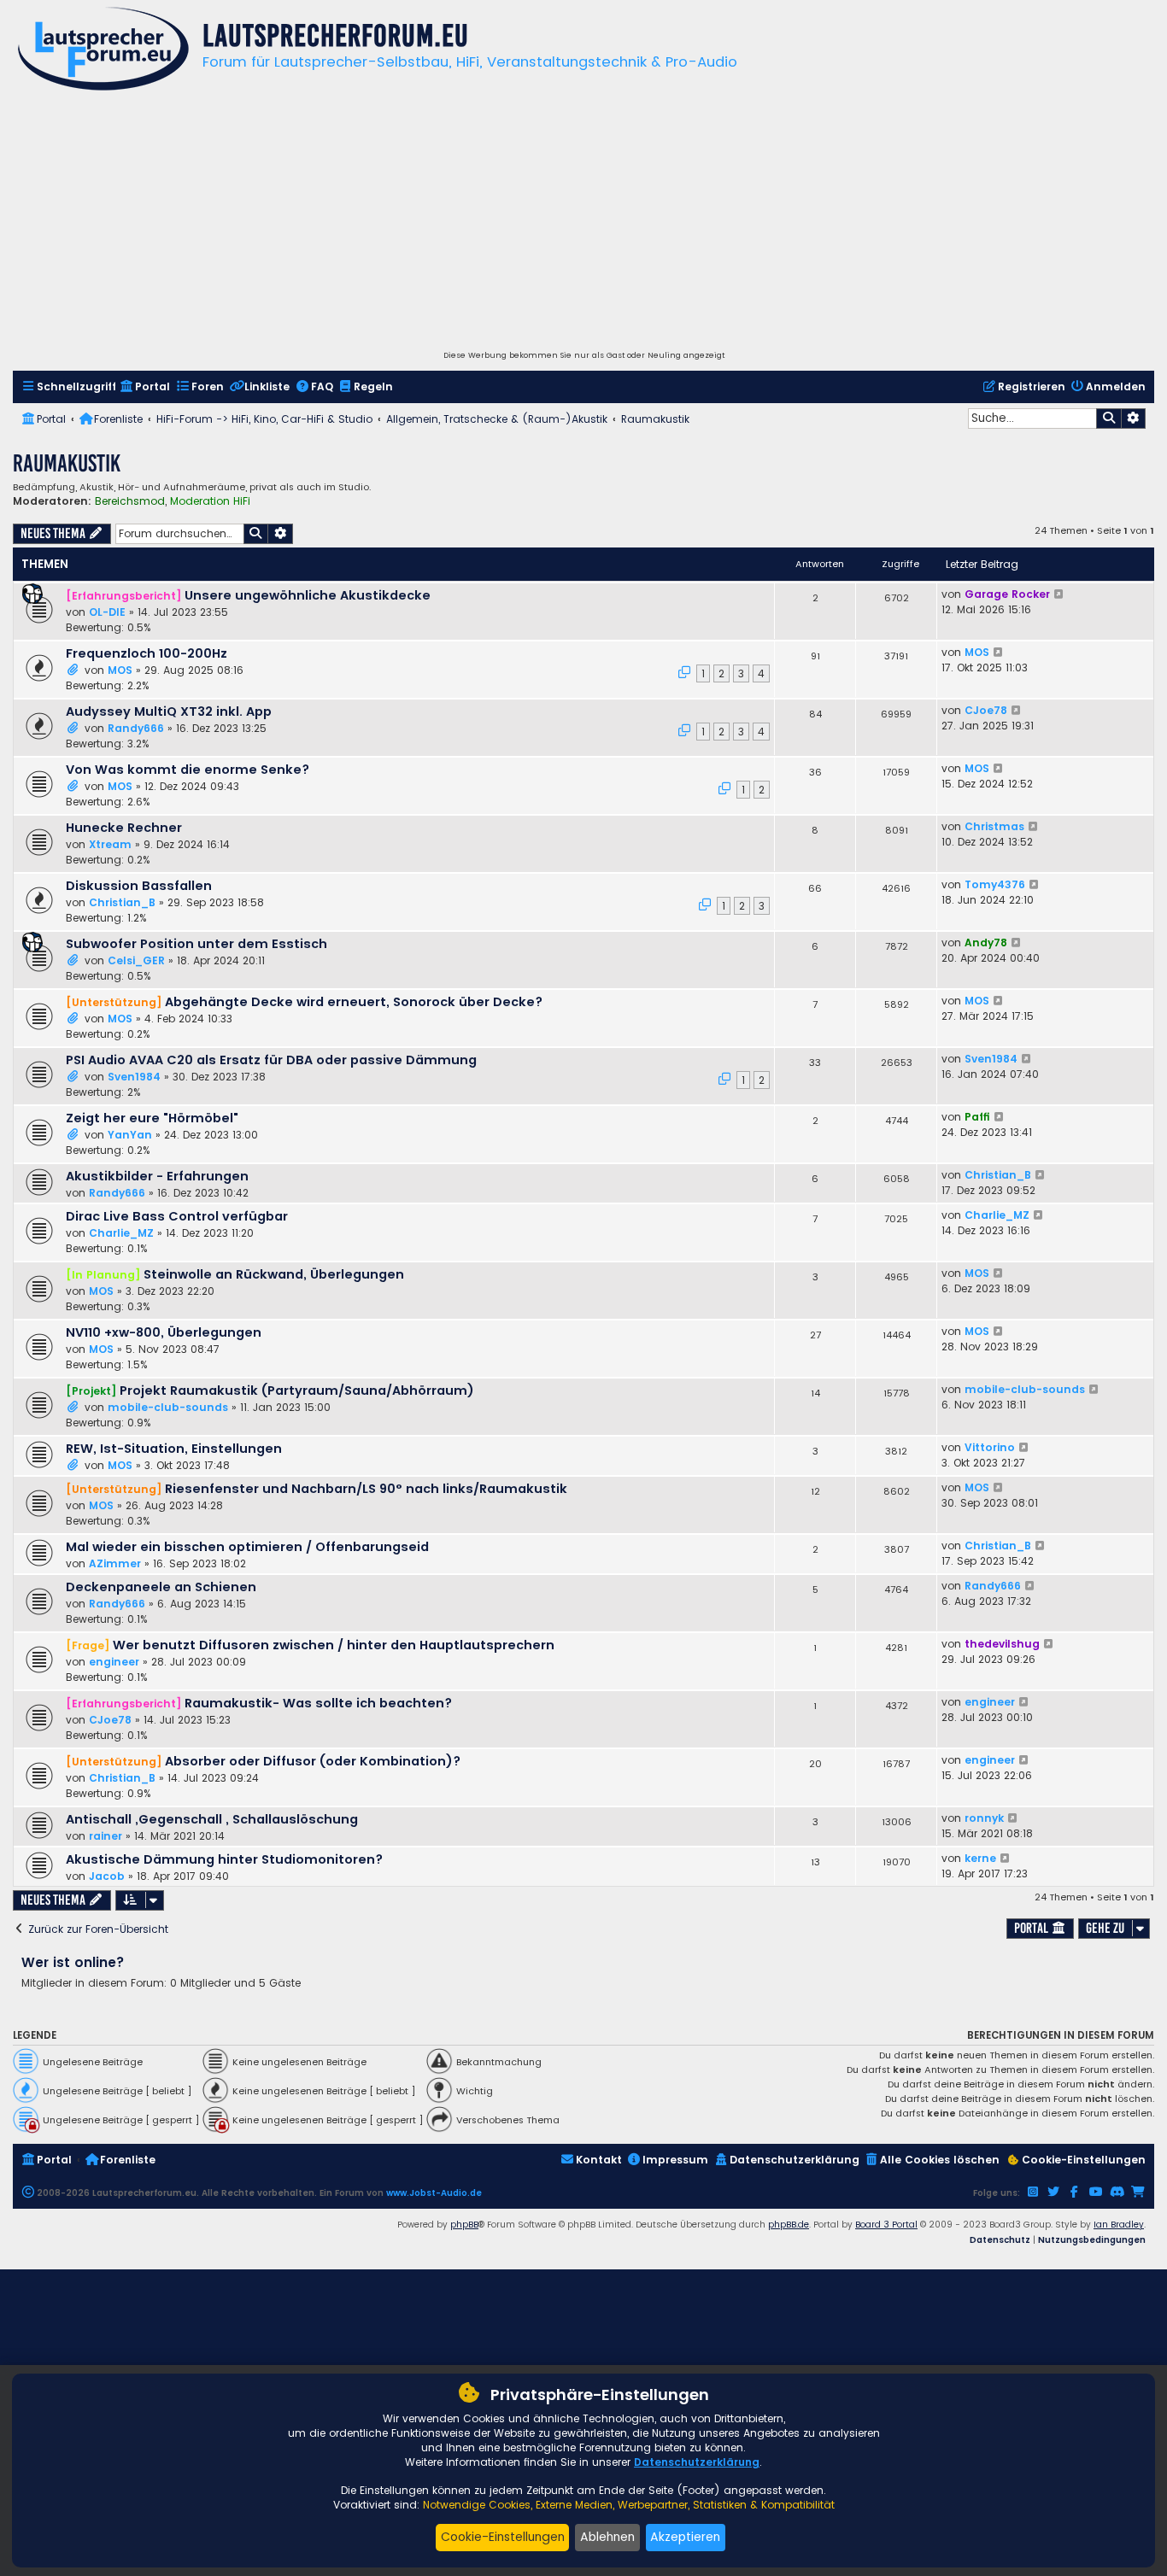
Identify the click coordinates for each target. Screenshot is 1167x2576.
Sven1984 (134, 1077)
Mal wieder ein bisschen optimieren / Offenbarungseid (247, 1547)
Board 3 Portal (886, 2225)
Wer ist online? (73, 1962)
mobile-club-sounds (168, 1407)
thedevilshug (1002, 1644)
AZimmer (115, 1563)
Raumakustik (67, 463)
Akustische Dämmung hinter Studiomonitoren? (224, 1859)
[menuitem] (69, 387)
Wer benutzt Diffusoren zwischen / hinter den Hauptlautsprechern (334, 1645)
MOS (120, 670)
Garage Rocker (1007, 594)
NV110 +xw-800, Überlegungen (164, 1332)
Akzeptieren (685, 2537)
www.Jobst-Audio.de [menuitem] (434, 2193)
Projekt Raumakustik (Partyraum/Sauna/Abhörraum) (297, 1390)
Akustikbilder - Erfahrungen (157, 1176)
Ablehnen (607, 2537)
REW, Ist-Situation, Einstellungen (174, 1449)
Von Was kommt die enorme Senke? (188, 770)
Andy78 (986, 943)
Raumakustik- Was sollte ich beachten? (318, 1703)
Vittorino (990, 1447)
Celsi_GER (136, 960)
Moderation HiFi (210, 501)
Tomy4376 (995, 884)
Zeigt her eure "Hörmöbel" (152, 1118)
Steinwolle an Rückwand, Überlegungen (274, 1274)
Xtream (110, 844)
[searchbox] (1032, 419)
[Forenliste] (103, 51)
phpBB (464, 2225)
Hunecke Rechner (124, 828)
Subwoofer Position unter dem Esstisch (196, 944)
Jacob (107, 1876)
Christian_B (122, 902)
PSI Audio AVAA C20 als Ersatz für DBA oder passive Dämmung (271, 1060)
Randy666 (136, 728)
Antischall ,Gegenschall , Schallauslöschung (212, 1819)
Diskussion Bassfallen (139, 886)
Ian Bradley (1119, 2225)
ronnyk (984, 1818)
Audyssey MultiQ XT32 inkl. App (169, 711)
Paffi (977, 1117)
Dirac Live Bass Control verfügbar (177, 1216)
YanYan (130, 1135)
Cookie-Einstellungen (503, 2537)
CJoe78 (986, 710)
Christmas (994, 826)
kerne (980, 1858)
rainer (106, 1836)
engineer (114, 1662)
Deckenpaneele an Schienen (161, 1587)
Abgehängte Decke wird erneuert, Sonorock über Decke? (354, 1002)
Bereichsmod (130, 501)
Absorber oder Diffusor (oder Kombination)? (313, 1761)
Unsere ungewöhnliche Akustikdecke (308, 595)
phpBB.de (789, 2225)
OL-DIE (107, 612)
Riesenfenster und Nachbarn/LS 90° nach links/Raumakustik (366, 1489)
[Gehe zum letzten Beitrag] (1060, 594)
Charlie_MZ (121, 1233)
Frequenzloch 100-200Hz (147, 653)
